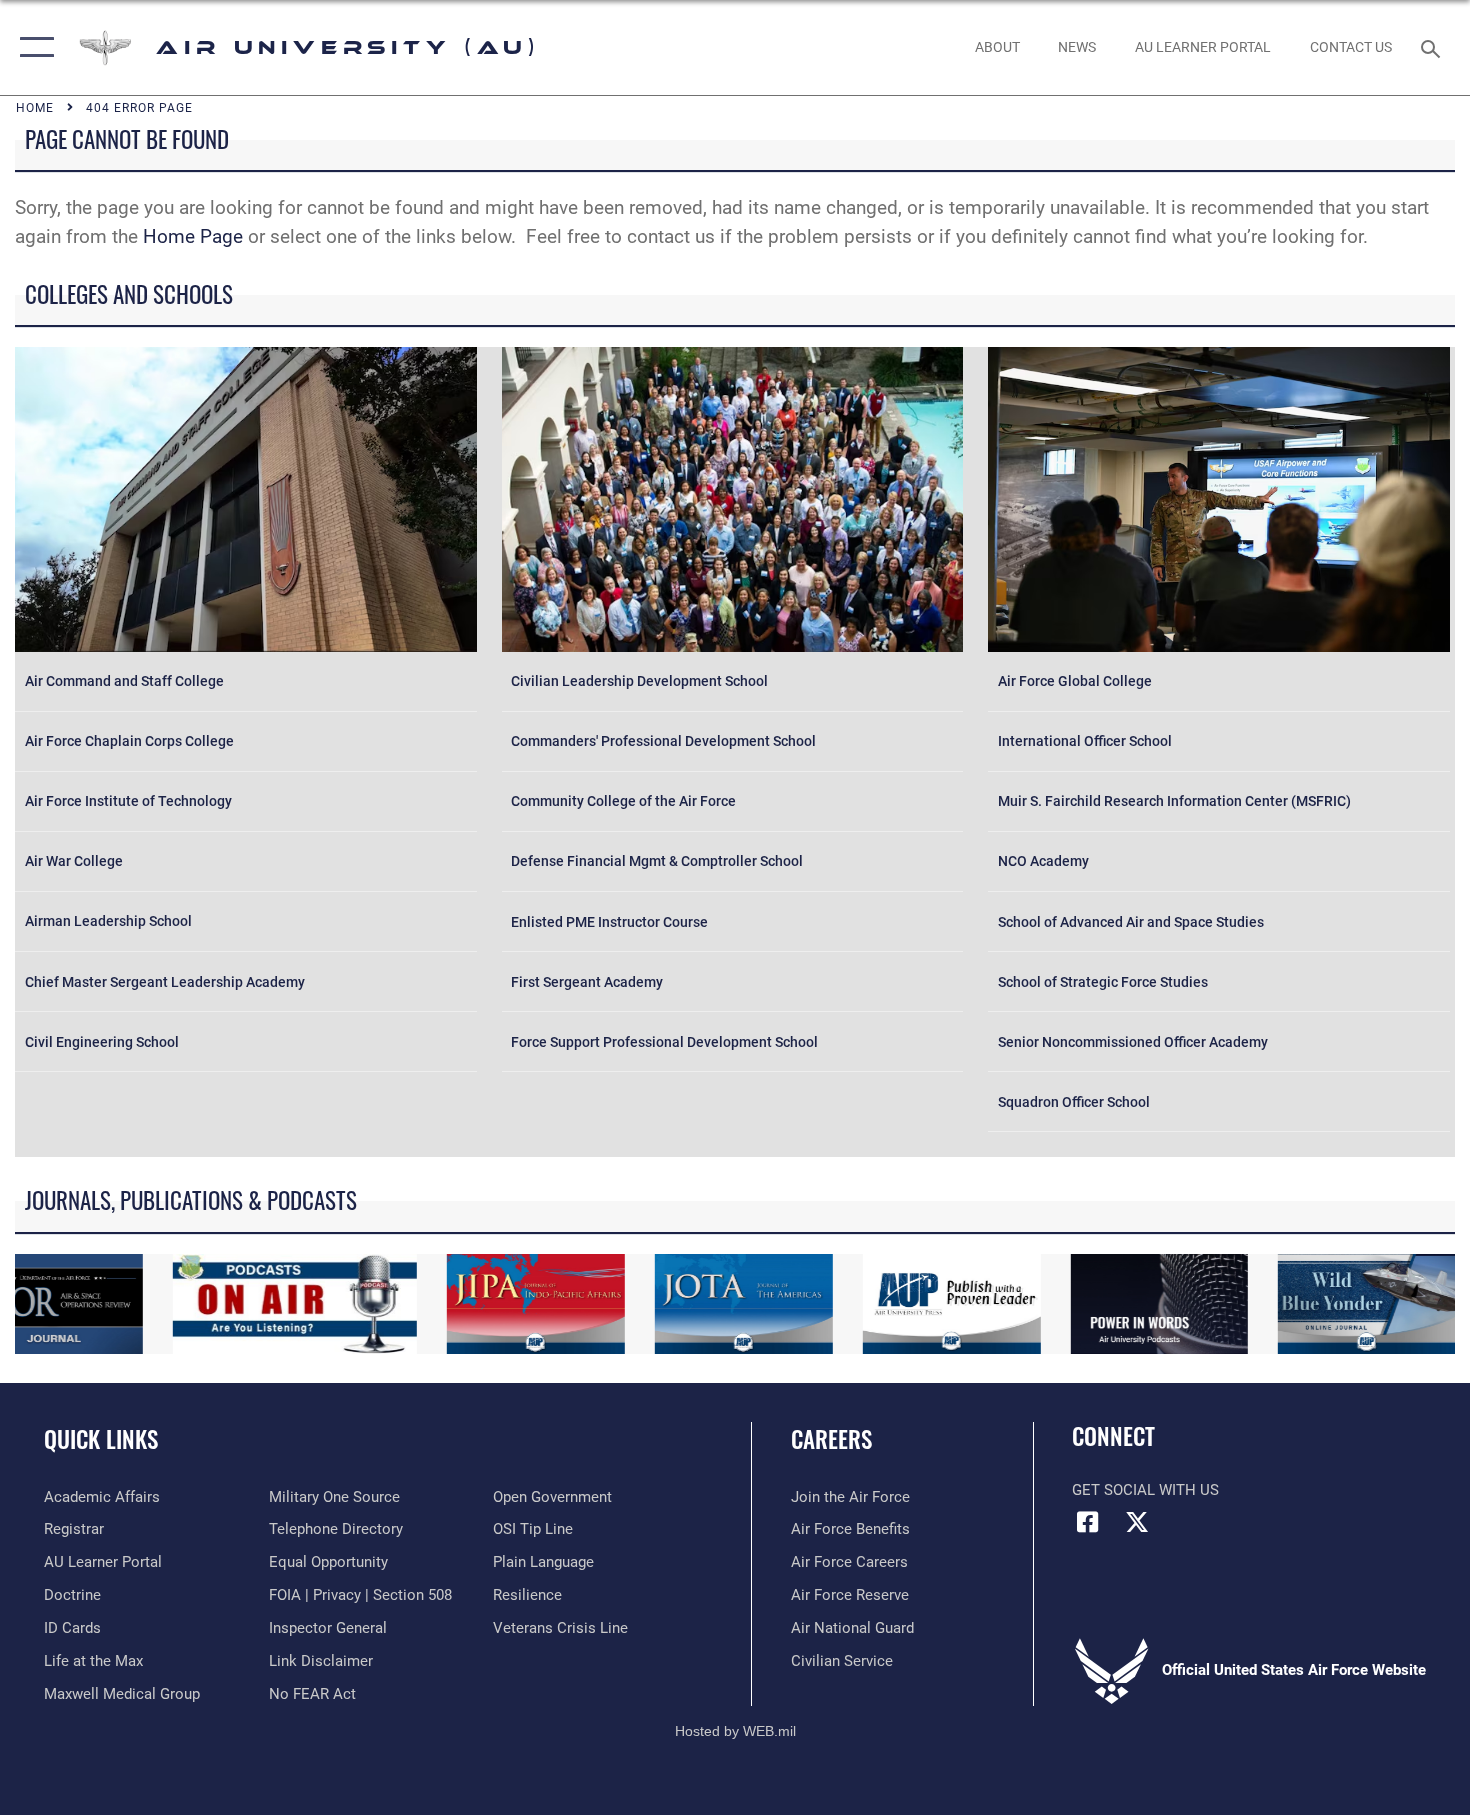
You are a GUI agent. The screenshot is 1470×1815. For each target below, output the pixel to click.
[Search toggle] (1433, 47)
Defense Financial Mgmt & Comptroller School (657, 861)
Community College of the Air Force (623, 801)
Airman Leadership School (108, 921)
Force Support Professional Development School (664, 1042)
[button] (32, 47)
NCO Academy (1043, 861)
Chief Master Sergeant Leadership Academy (165, 982)
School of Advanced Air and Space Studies (1131, 922)
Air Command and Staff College (124, 681)
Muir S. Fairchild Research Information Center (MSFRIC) (1174, 801)
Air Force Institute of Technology (128, 801)
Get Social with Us (1145, 1490)
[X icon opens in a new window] (1137, 1522)
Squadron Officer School (1074, 1102)
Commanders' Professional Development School (663, 741)
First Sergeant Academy (587, 982)
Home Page (193, 236)
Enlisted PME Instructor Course (609, 922)
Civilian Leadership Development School (639, 681)
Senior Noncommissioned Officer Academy (1133, 1042)
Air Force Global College (1075, 681)
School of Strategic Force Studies (1103, 982)
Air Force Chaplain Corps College (129, 741)
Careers (831, 1439)
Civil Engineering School (102, 1042)
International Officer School (1085, 741)
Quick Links (101, 1439)
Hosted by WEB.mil (735, 1731)
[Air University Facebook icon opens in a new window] (1087, 1522)
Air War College (74, 861)
